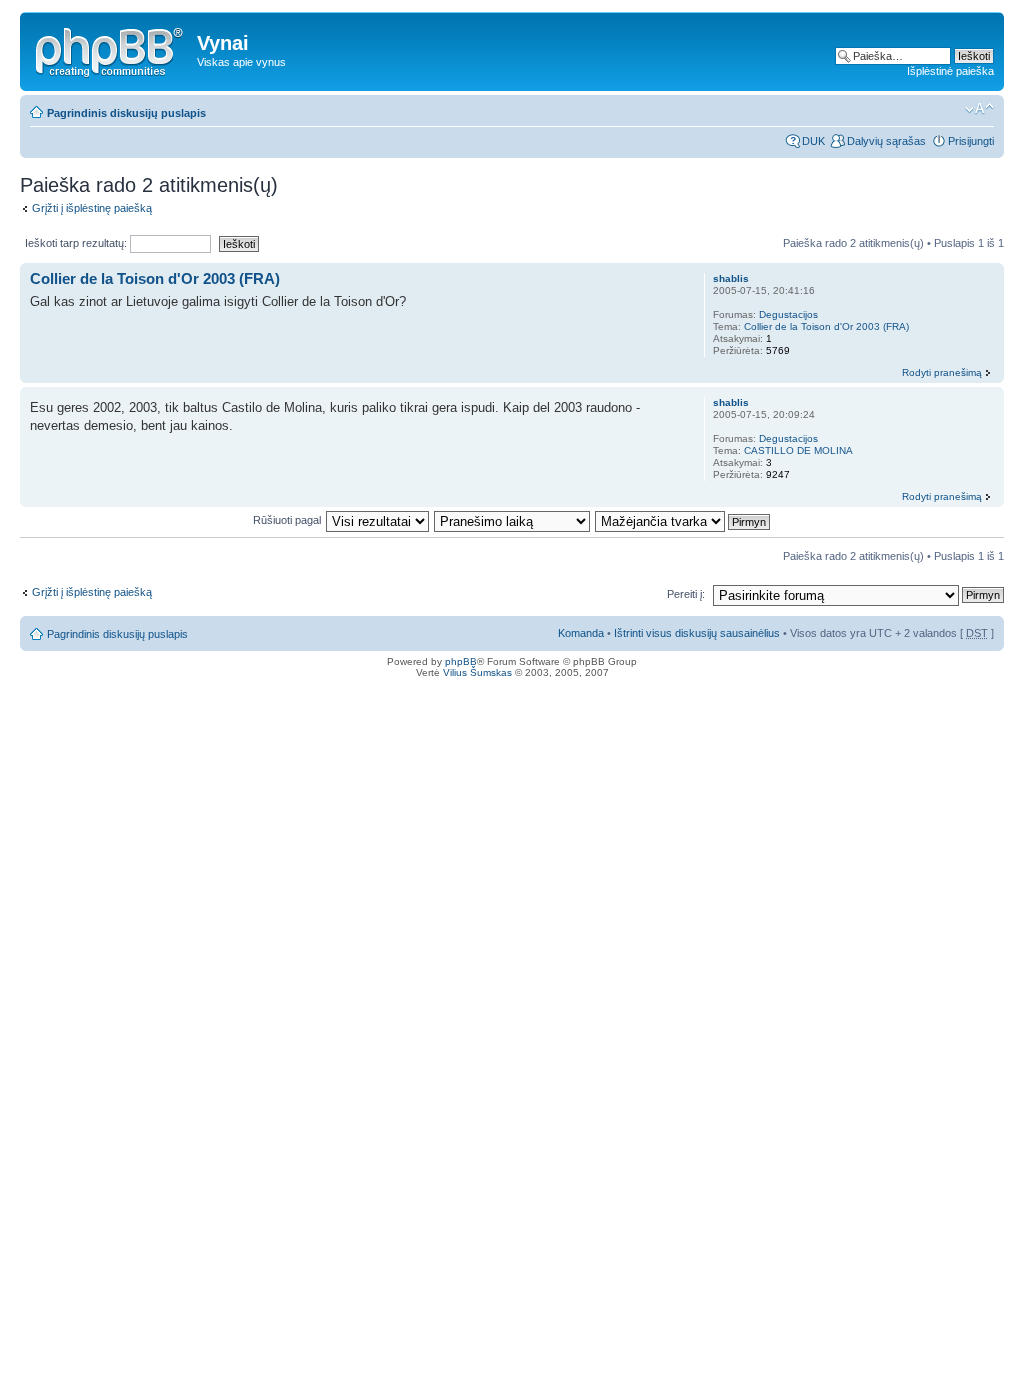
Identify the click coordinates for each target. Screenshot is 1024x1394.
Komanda (581, 633)
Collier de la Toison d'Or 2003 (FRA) (155, 278)
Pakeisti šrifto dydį (979, 109)
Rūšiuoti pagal (287, 520)
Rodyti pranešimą (942, 372)
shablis (731, 278)
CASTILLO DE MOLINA (798, 450)
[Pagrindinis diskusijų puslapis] (111, 49)
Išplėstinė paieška (950, 71)
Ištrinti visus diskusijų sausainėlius (697, 633)
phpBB (461, 661)
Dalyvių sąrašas (886, 141)
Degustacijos (788, 314)
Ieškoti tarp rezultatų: (77, 243)
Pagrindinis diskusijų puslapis (126, 113)
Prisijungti (971, 141)
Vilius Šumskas (477, 672)
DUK (813, 141)
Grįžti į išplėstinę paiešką (92, 208)
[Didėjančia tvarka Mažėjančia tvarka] (683, 520)
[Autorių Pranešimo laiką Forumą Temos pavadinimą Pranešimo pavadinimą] (513, 520)
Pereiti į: (686, 594)
